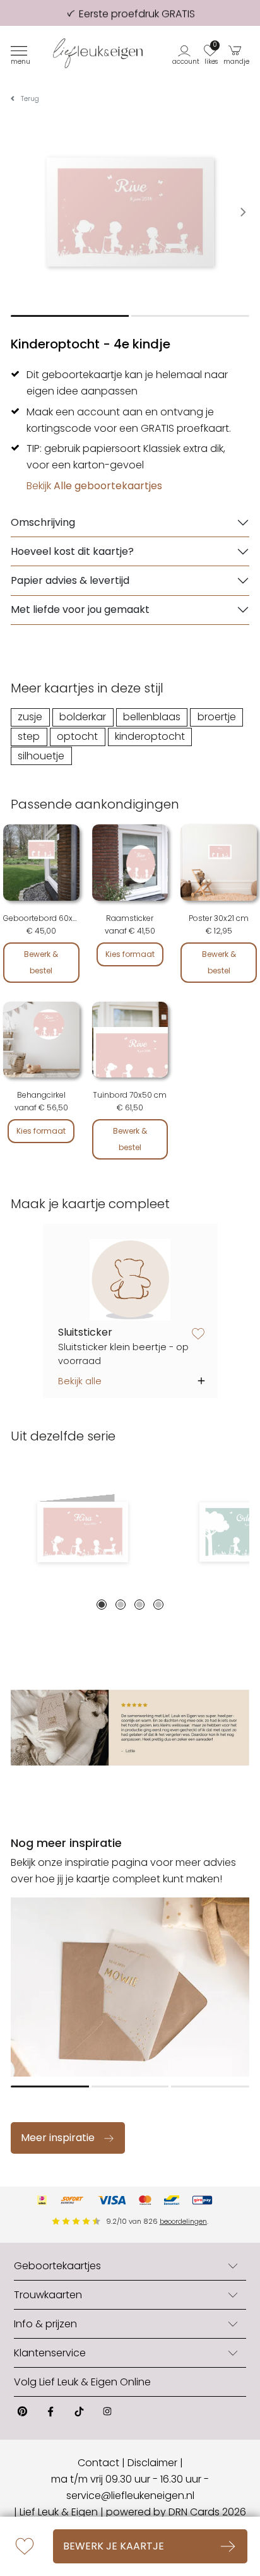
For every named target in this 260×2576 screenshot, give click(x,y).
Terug (30, 99)
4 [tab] (158, 1605)
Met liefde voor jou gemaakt (80, 609)
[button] (186, 53)
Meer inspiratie (58, 2138)
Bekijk (94, 486)
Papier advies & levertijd (70, 580)
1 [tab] (102, 1605)
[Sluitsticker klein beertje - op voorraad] (130, 1280)
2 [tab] (121, 1605)
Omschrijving (43, 522)
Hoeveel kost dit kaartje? (72, 551)
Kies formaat (130, 954)
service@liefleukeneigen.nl (130, 2496)
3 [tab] (139, 1605)
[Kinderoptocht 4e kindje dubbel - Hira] (82, 1532)
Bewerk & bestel (41, 962)
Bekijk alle (80, 1381)
